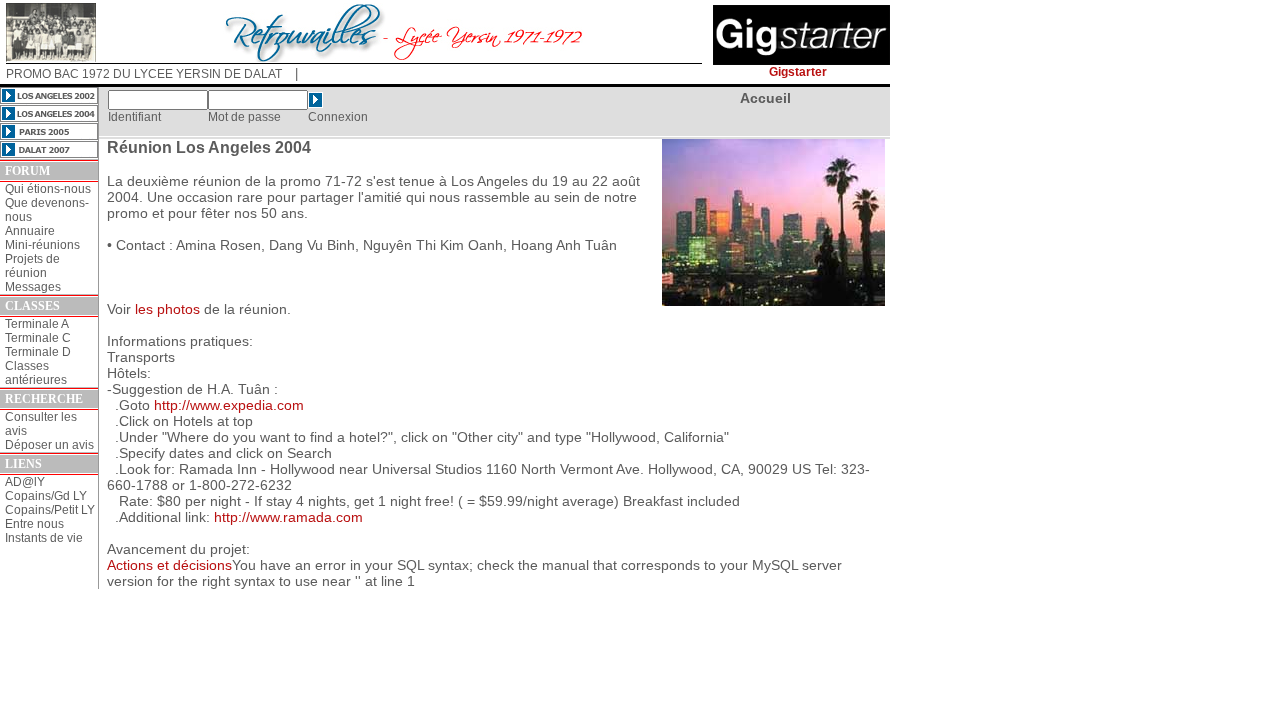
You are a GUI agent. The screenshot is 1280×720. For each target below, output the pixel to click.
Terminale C (38, 338)
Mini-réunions (42, 245)
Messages (33, 287)
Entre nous (34, 524)
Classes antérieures (36, 373)
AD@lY (25, 482)
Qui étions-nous (48, 189)
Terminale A (37, 324)
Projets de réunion (32, 266)
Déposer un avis (49, 445)
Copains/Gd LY (46, 496)
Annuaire (30, 231)
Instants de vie (44, 538)
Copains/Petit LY (50, 510)
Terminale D (38, 352)
